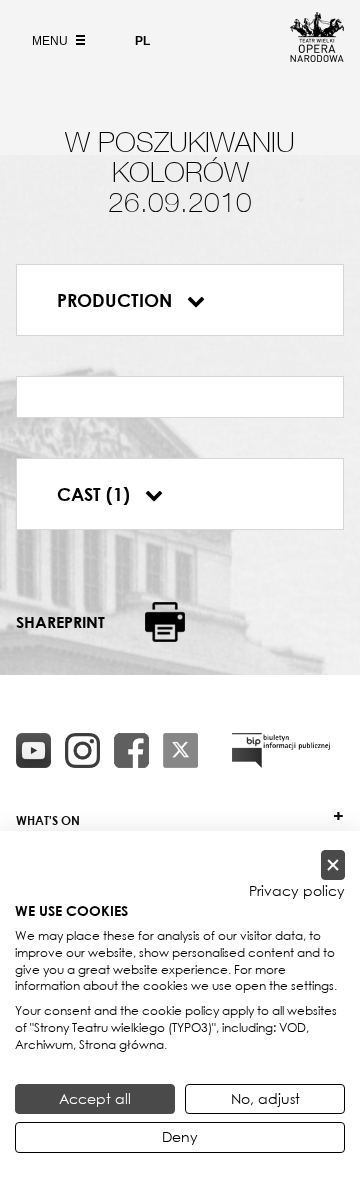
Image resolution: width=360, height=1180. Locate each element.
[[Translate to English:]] (281, 750)
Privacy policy (297, 891)
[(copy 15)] (33, 750)
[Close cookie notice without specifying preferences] (333, 865)
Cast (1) (96, 494)
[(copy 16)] (82, 750)
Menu (51, 41)
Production (117, 300)
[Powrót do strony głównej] (317, 56)
